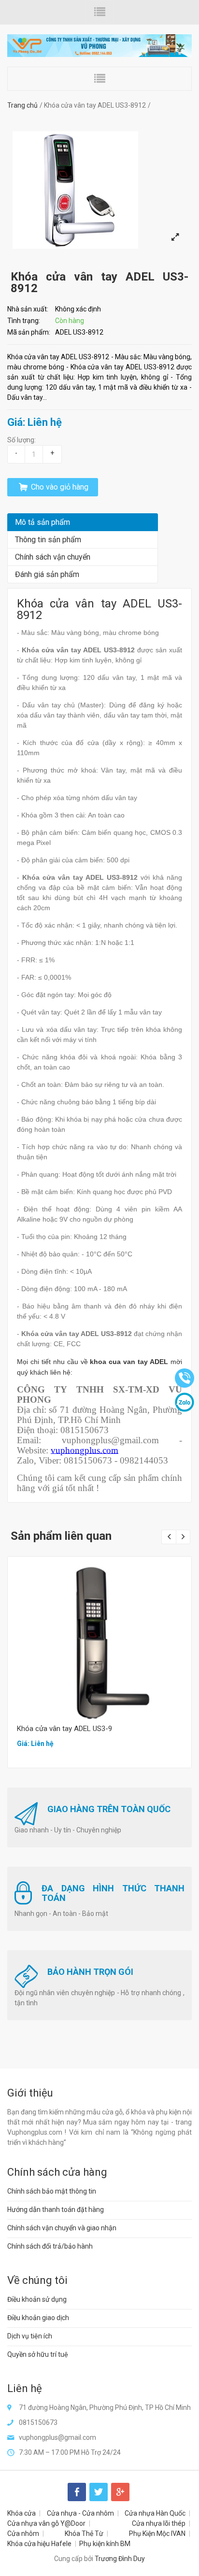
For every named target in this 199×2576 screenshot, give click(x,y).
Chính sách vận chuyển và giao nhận (62, 2228)
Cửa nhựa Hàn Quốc (155, 2513)
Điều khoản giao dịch (38, 2318)
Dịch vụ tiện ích (30, 2336)
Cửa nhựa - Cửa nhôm (80, 2513)
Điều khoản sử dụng (37, 2299)
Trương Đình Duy (120, 2559)
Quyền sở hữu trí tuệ (38, 2354)
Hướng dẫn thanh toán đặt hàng (56, 2210)
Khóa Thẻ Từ (84, 2534)
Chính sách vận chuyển (53, 557)
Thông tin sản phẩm (48, 540)
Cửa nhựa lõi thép (159, 2523)
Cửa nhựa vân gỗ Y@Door (46, 2523)
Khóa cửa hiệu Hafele (39, 2544)
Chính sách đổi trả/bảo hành (50, 2246)
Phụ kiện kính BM (105, 2544)
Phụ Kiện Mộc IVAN (157, 2534)
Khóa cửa (21, 2513)
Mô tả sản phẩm (43, 522)
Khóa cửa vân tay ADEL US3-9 (64, 1729)
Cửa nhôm (23, 2534)
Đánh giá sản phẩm (47, 574)
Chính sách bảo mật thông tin (52, 2191)
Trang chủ (22, 105)
